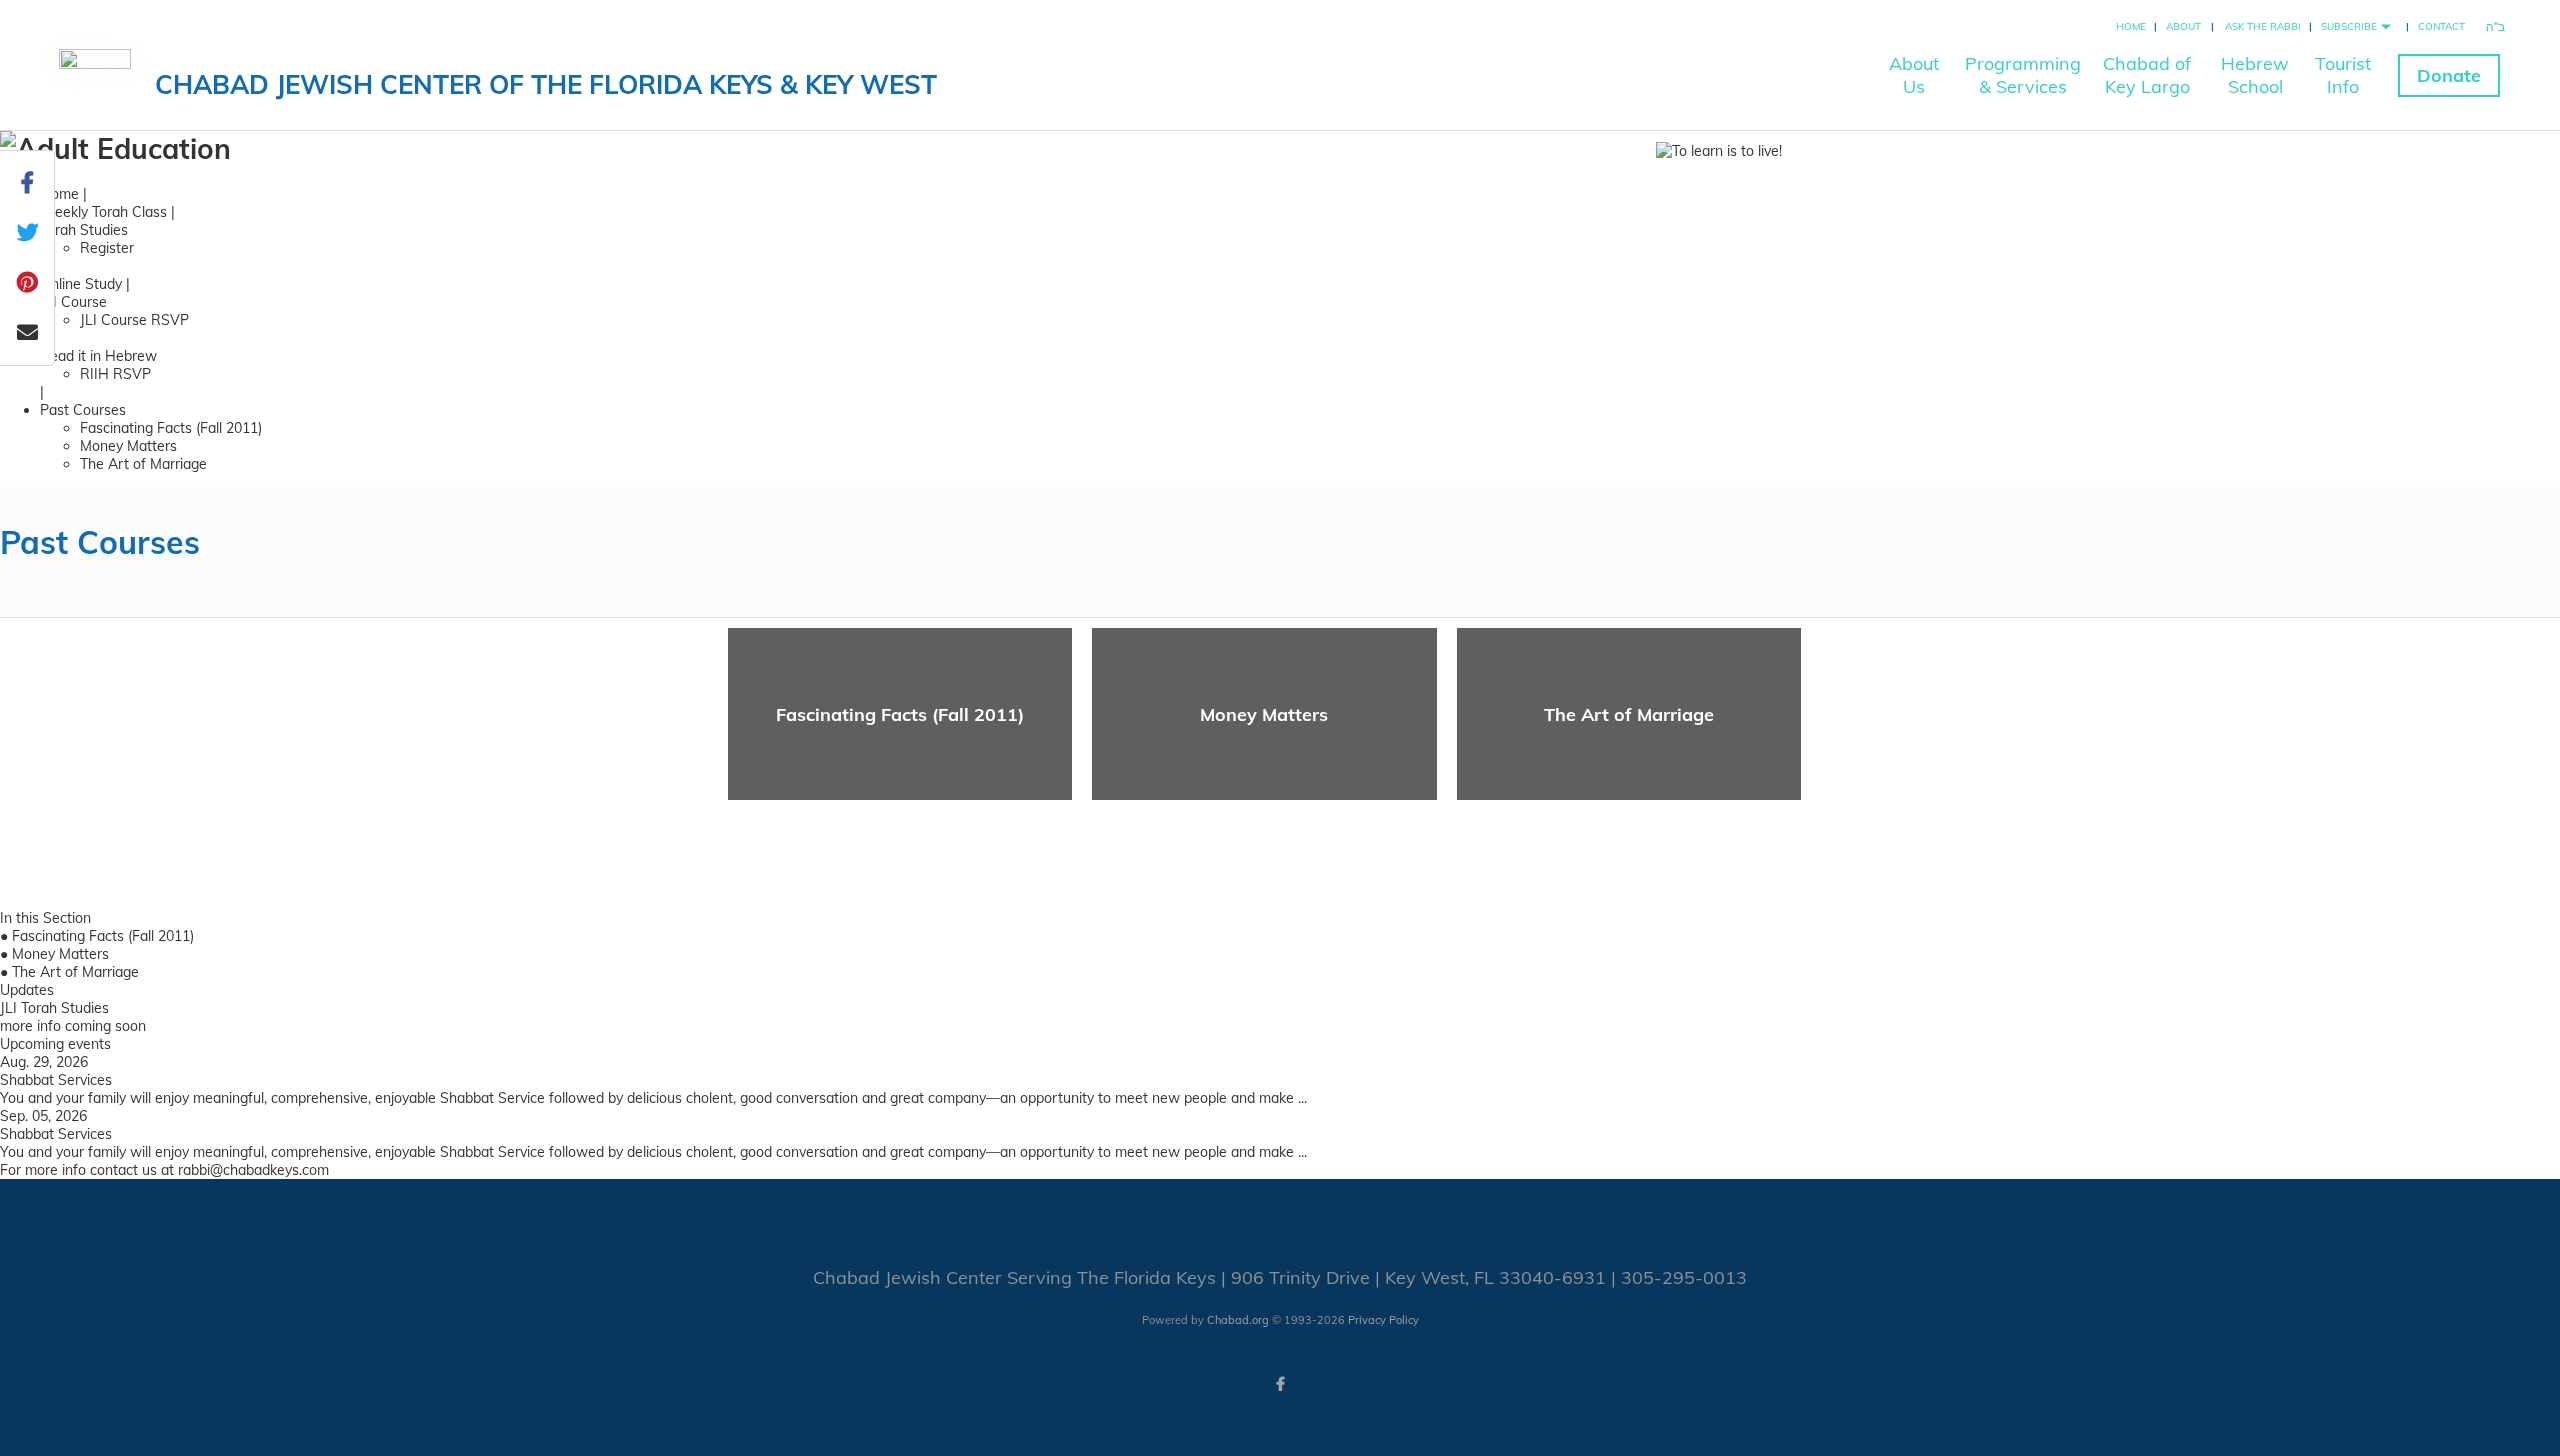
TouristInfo (2343, 75)
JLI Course (73, 302)
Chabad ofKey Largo (2147, 75)
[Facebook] (1280, 1384)
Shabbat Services (56, 1080)
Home (2131, 26)
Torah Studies (84, 230)
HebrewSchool (2255, 75)
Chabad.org (1238, 1320)
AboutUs (1914, 75)
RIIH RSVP (115, 374)
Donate (2449, 75)
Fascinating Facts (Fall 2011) (171, 428)
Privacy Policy (1383, 1320)
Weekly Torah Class (103, 212)
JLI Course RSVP (134, 320)
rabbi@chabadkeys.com (253, 1170)
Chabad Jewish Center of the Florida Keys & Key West (546, 84)
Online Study (81, 284)
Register (107, 248)
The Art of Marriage (143, 464)
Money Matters (128, 446)
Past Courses (83, 410)
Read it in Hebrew (98, 356)
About (2183, 26)
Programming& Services (2023, 75)
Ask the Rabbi (2263, 26)
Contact (2441, 26)
